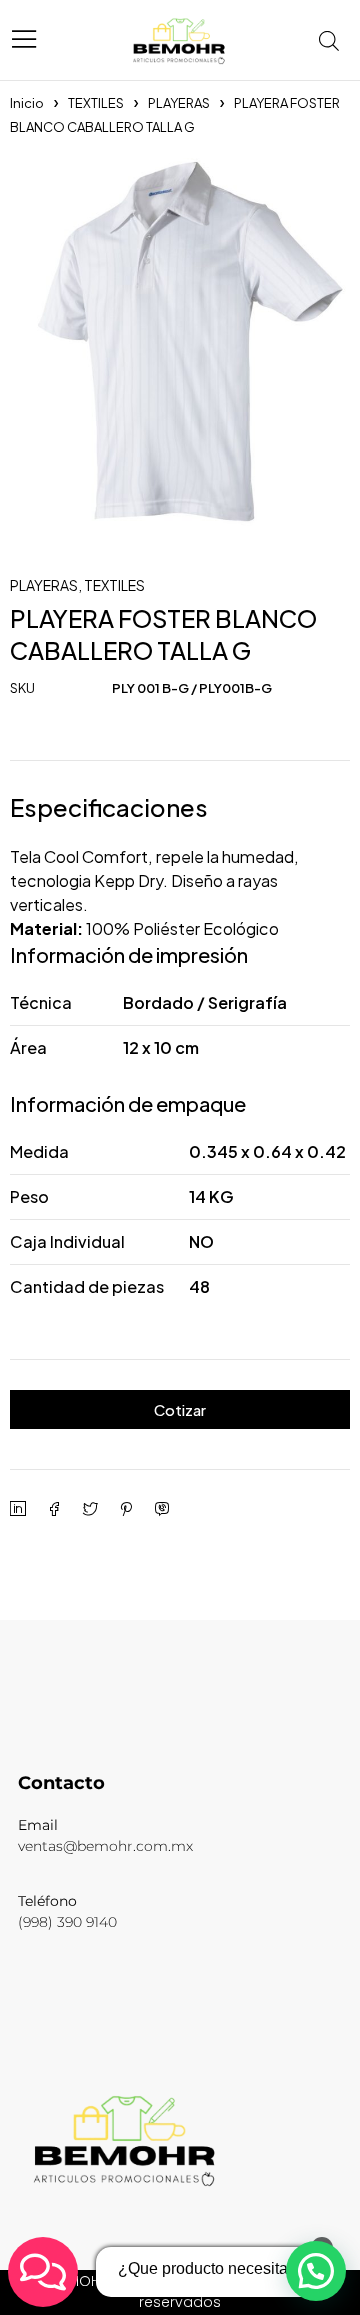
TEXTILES (96, 103)
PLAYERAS (179, 103)
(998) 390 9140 (67, 1922)
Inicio (27, 103)
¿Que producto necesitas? (211, 2268)
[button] (316, 2271)
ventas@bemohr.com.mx (105, 1846)
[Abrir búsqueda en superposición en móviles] (335, 40)
